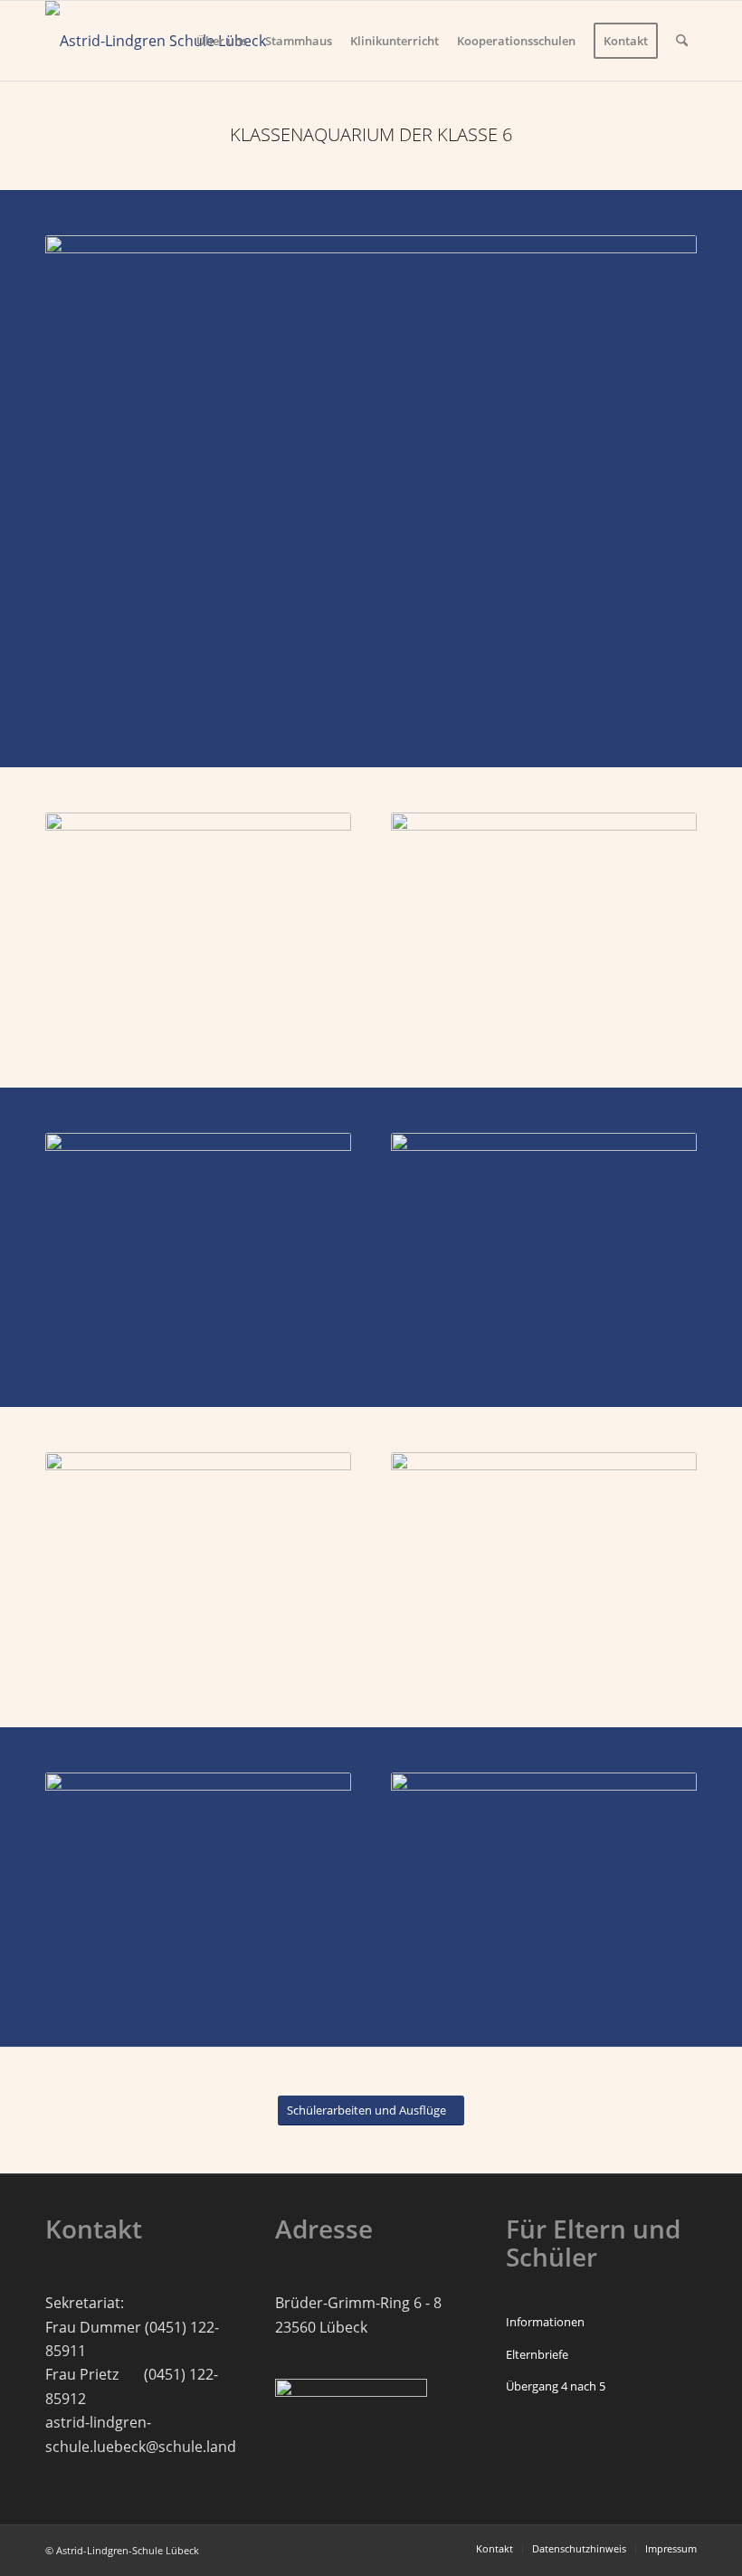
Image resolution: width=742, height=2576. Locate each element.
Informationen (545, 2322)
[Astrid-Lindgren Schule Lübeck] (156, 41)
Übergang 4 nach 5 (556, 2386)
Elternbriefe (537, 2354)
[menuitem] (222, 41)
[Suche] (682, 41)
